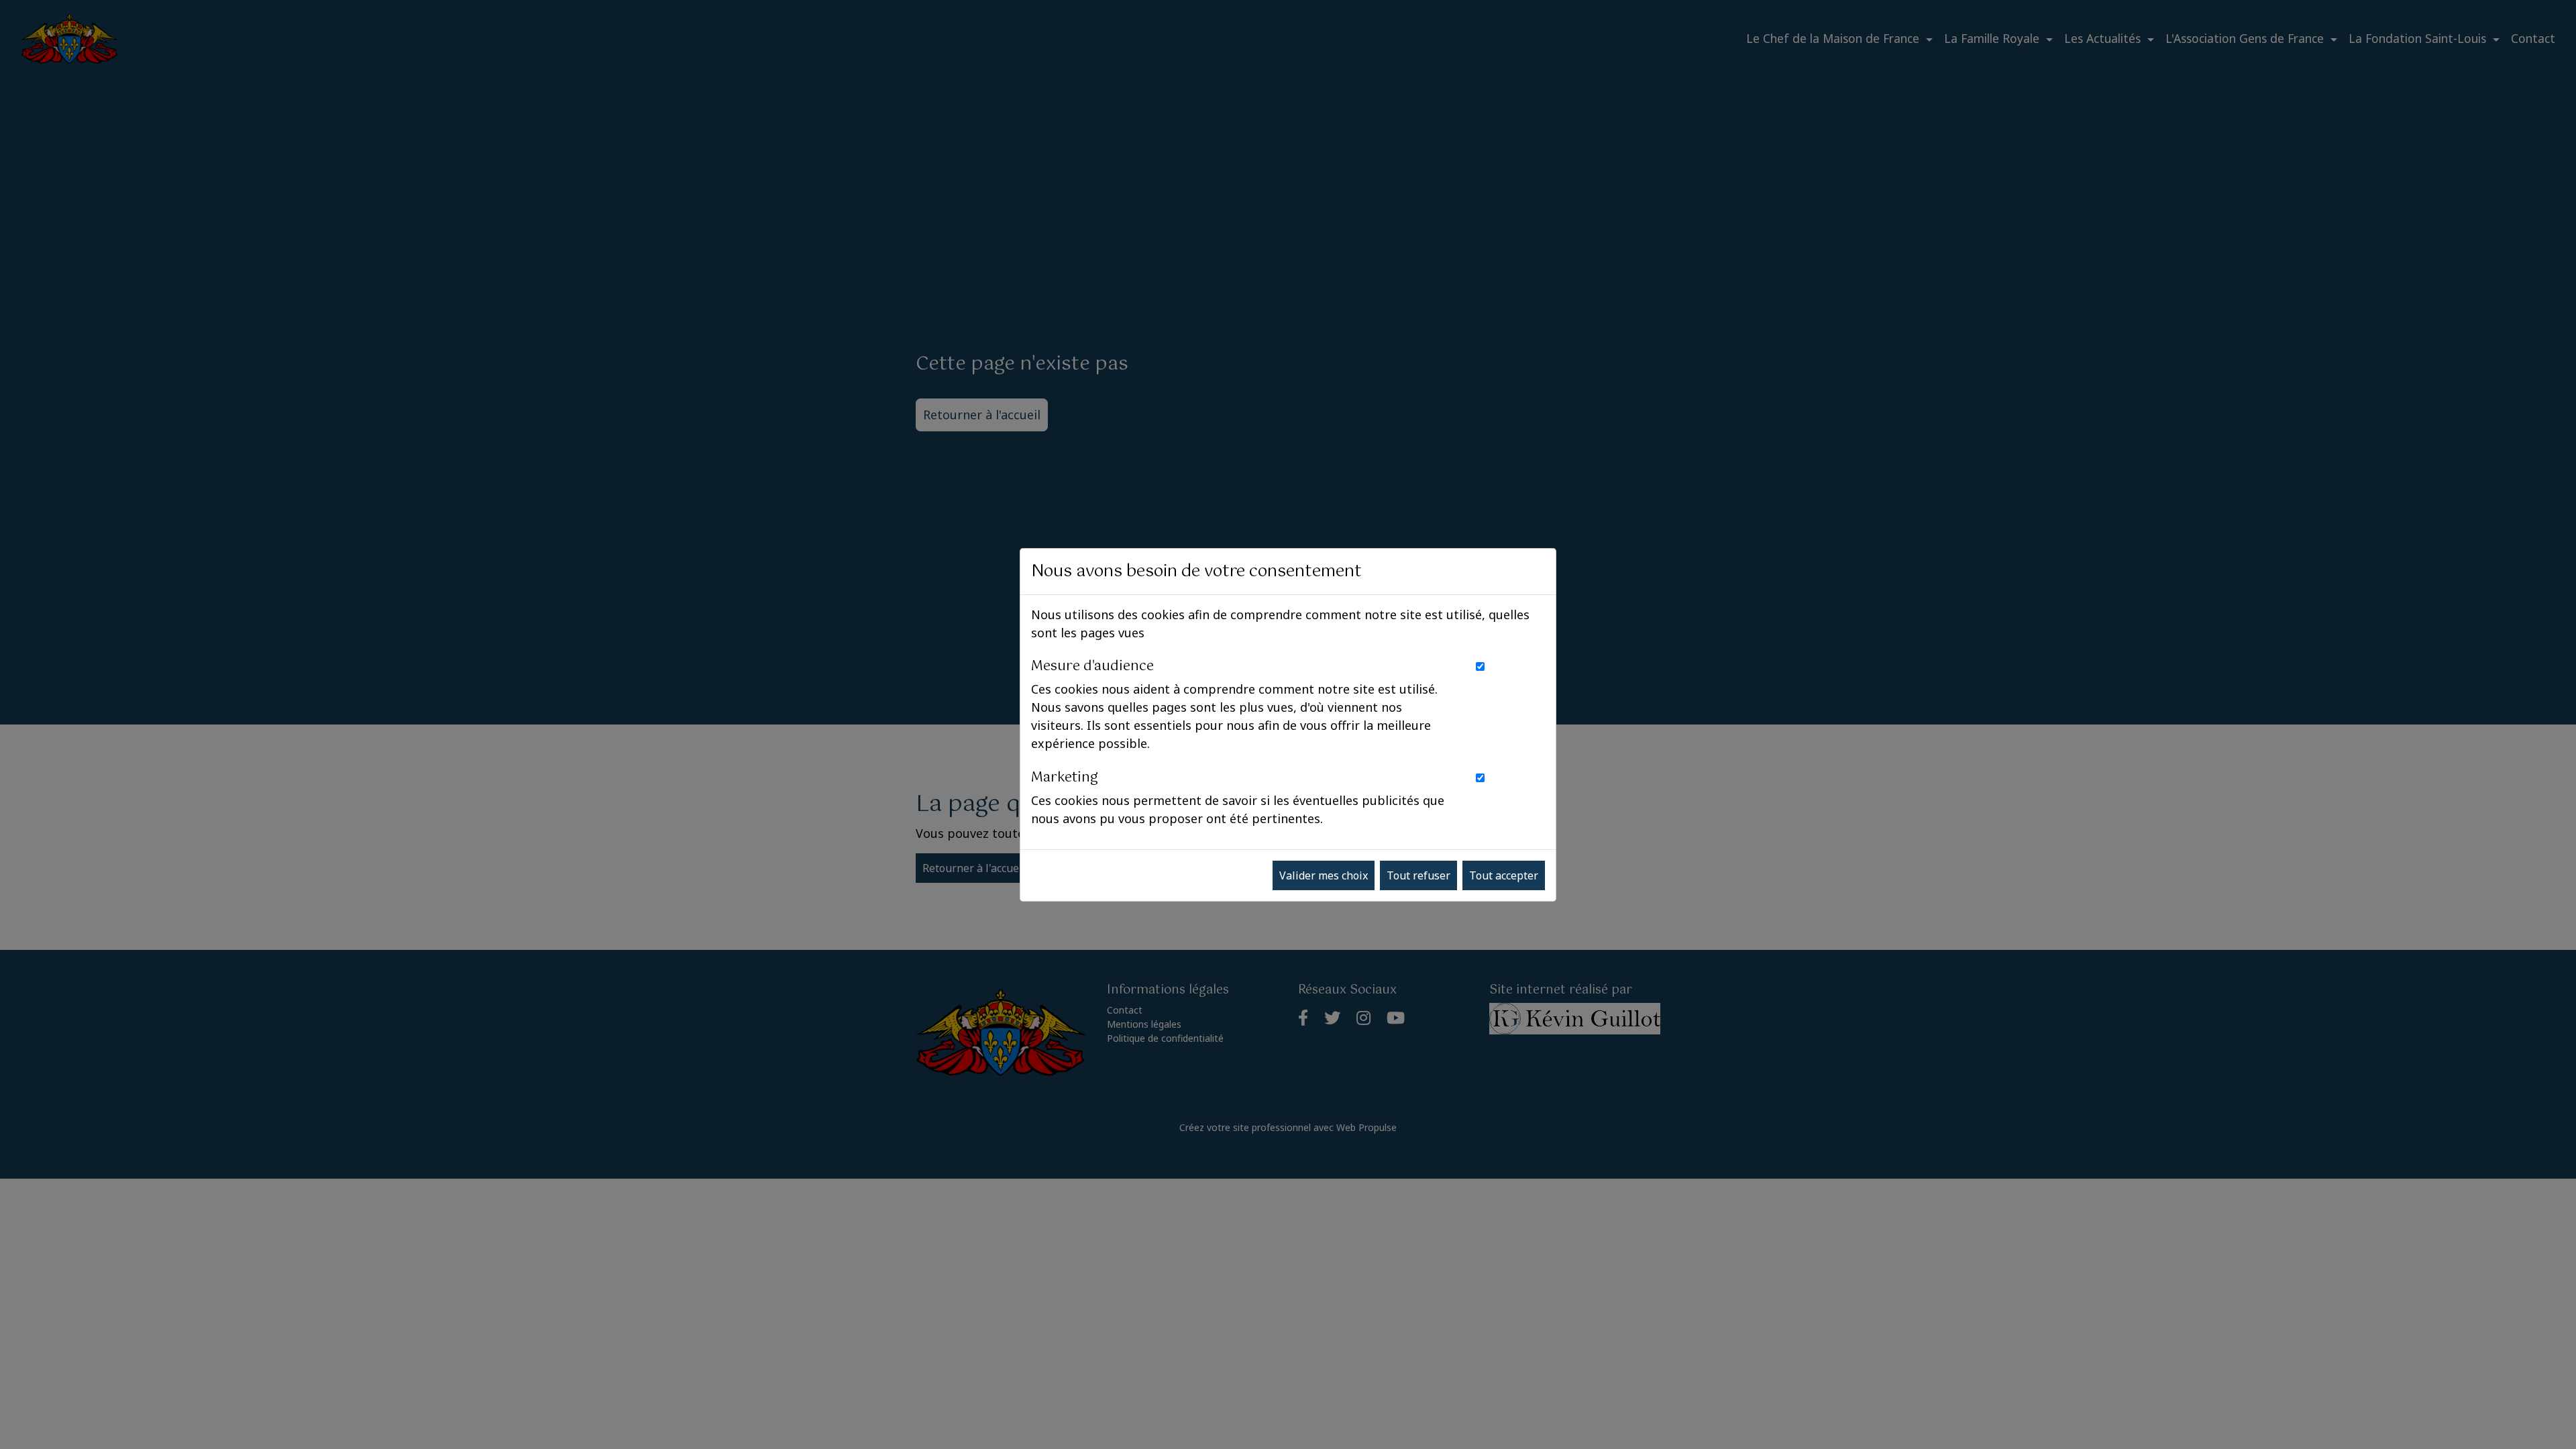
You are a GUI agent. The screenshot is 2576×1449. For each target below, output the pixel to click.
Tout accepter (1504, 875)
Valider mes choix (1324, 875)
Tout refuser (1418, 875)
